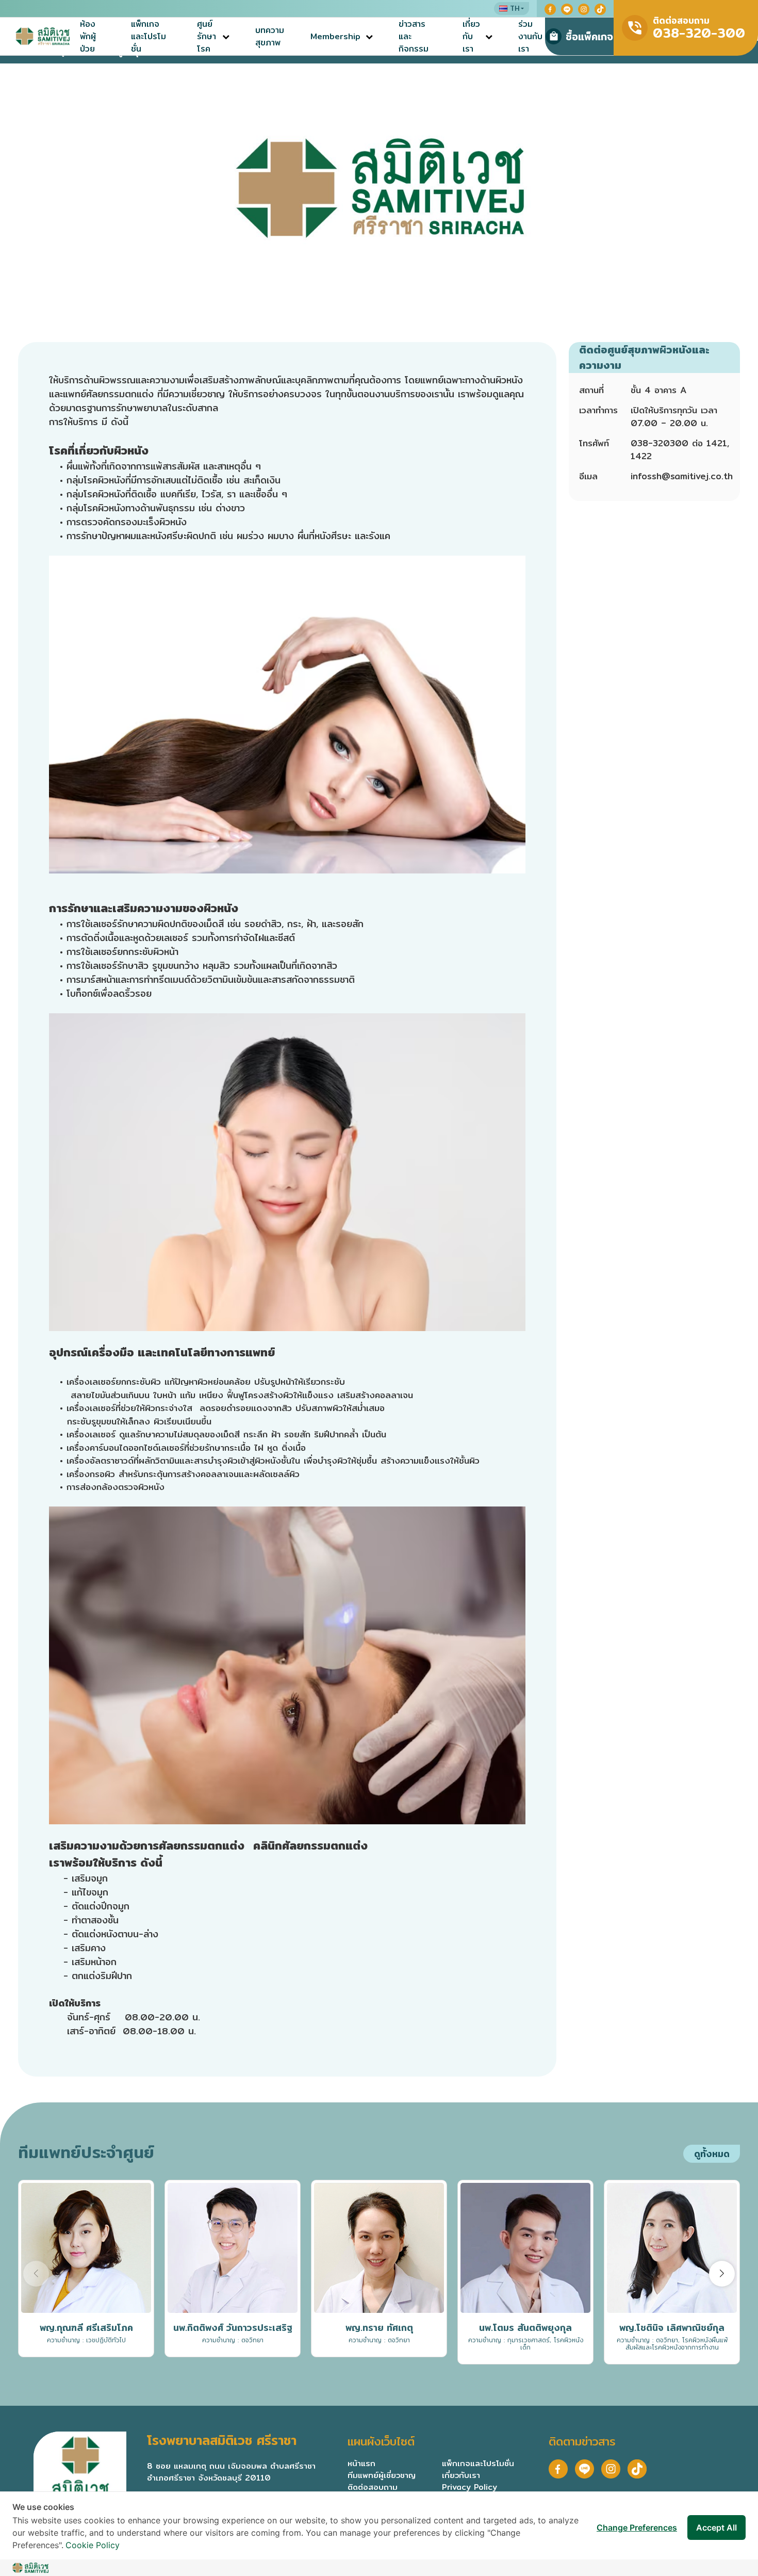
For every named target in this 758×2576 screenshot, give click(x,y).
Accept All (716, 2528)
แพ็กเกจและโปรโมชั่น (149, 37)
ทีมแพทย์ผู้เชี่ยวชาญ (382, 2475)
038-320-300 (699, 33)
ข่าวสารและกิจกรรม (414, 37)
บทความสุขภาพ (270, 37)
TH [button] (515, 8)
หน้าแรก (361, 2463)
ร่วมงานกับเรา (530, 37)
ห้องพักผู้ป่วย (88, 37)
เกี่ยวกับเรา (471, 37)
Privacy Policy (469, 2487)
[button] (722, 2274)
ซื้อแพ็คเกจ (589, 36)
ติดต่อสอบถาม (373, 2487)
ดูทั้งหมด (712, 2154)
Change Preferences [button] (637, 2528)
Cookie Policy (93, 2545)
